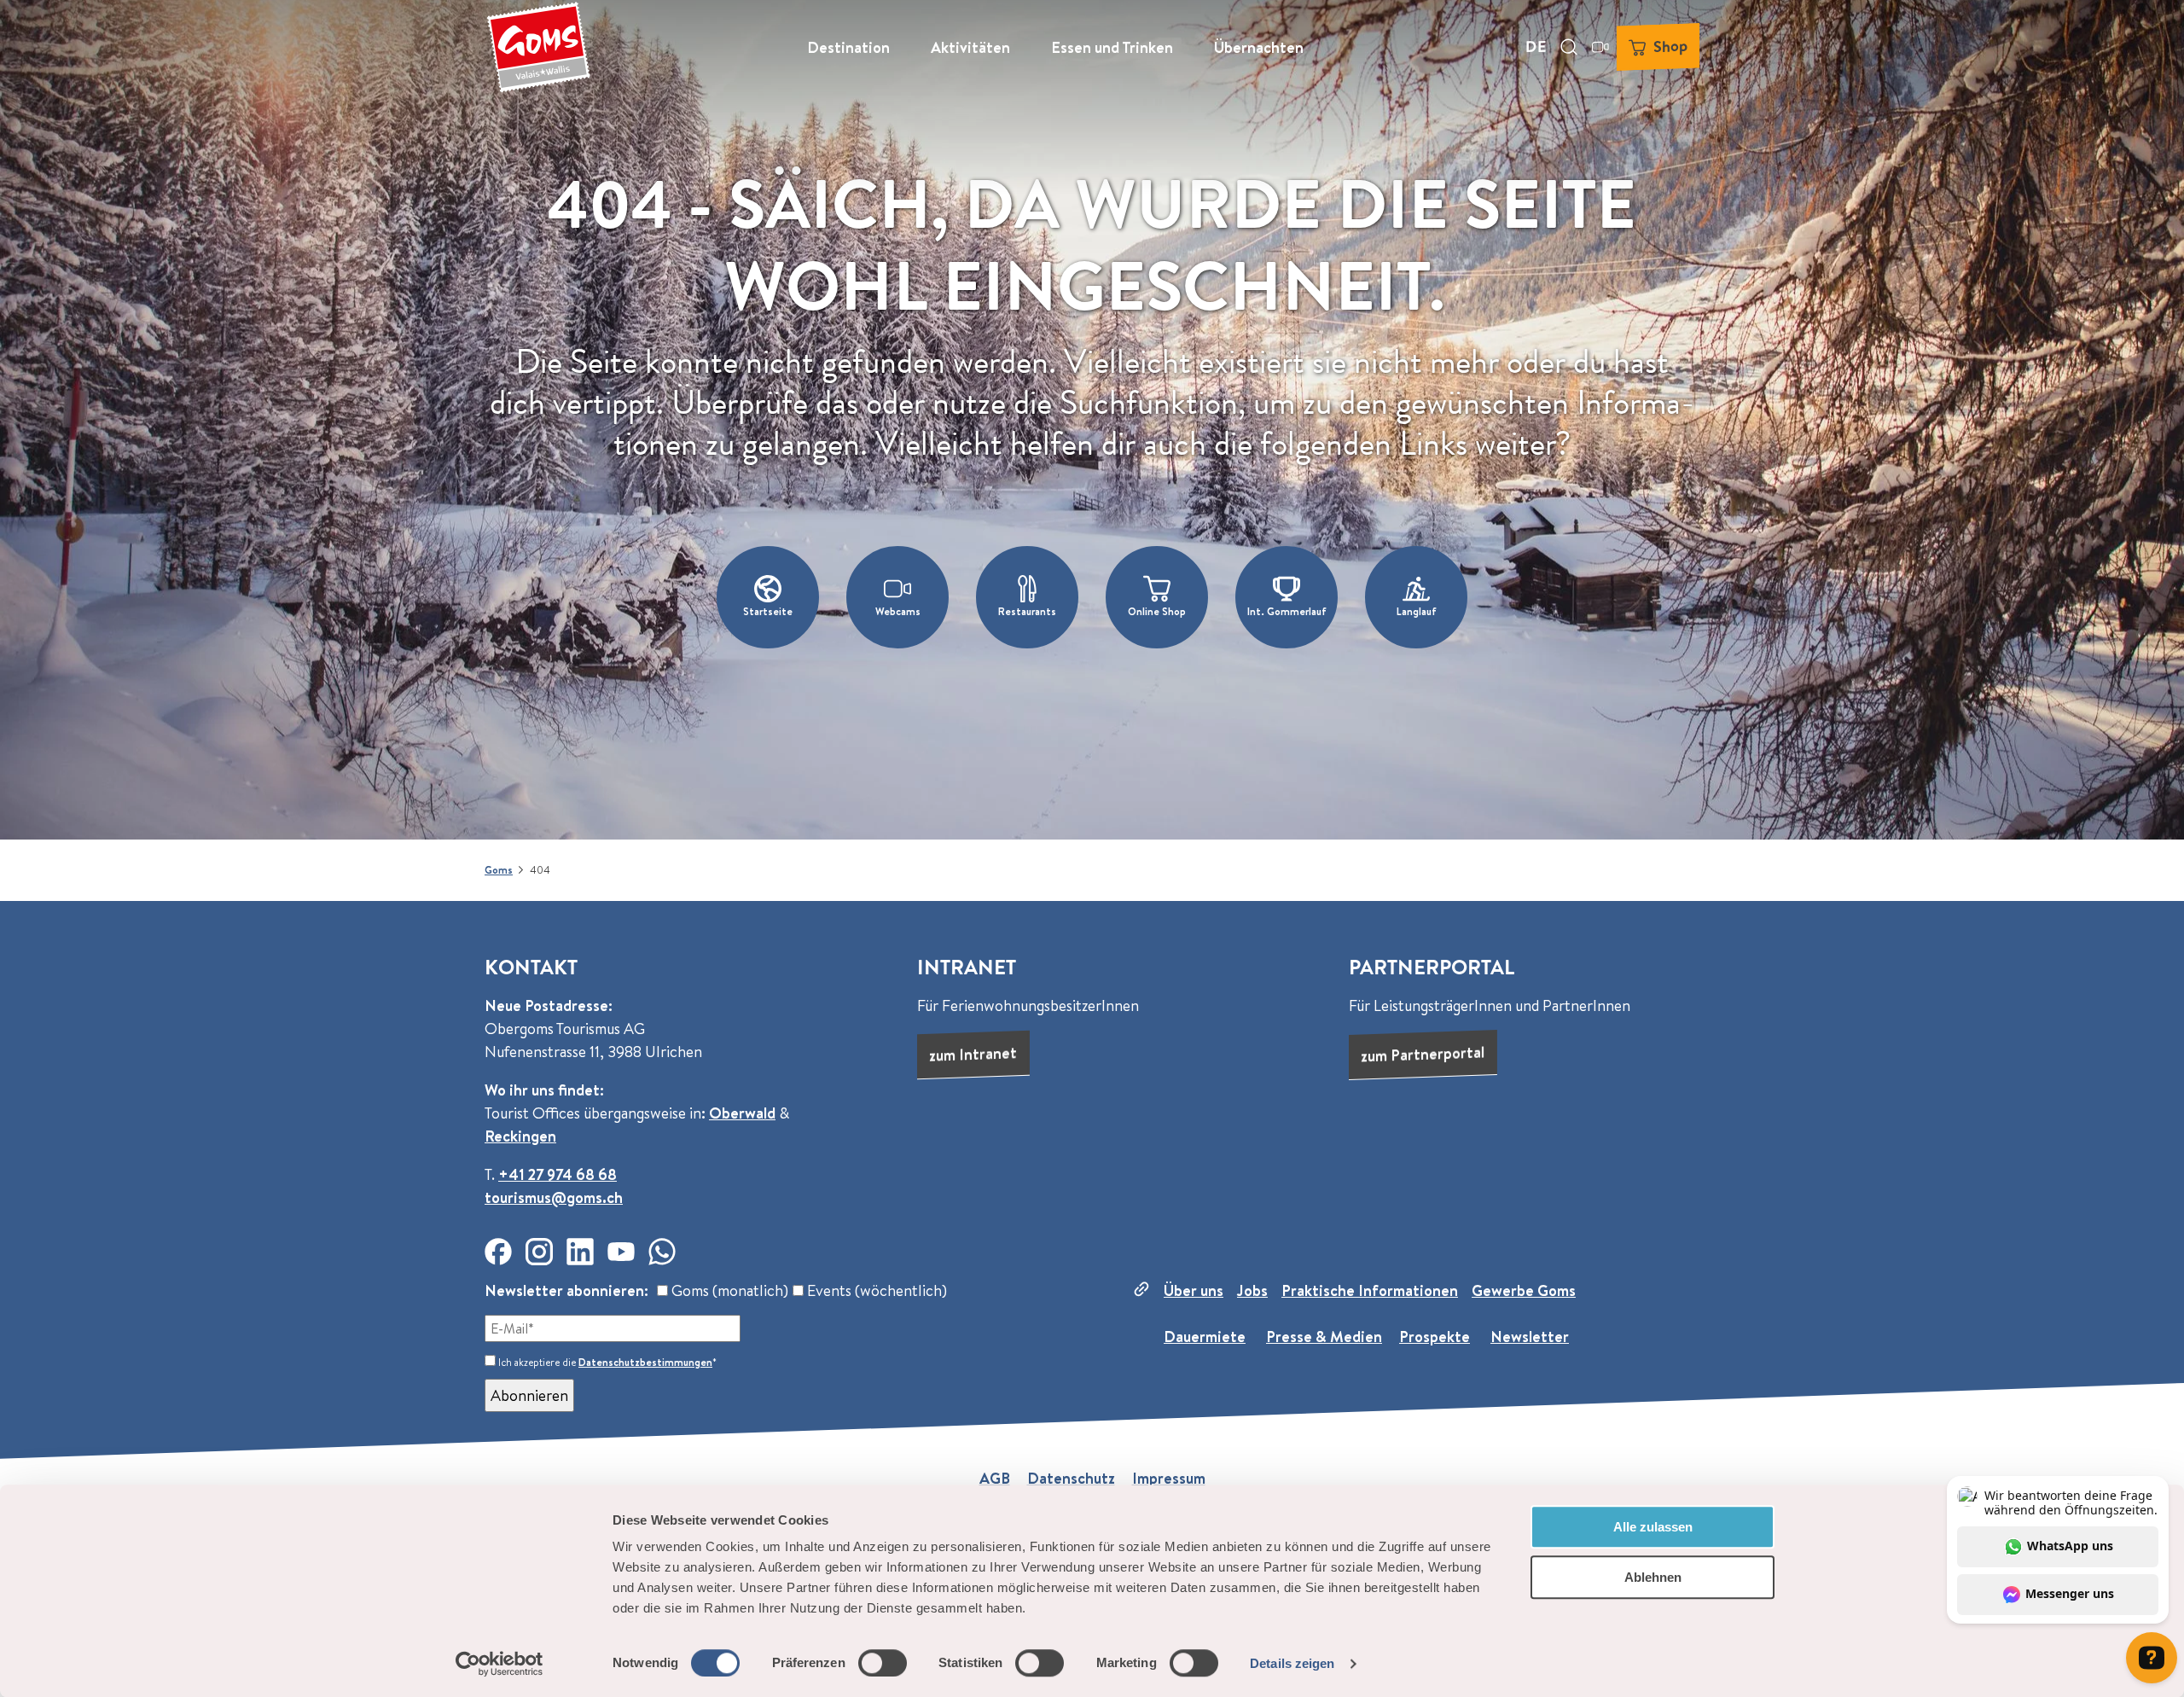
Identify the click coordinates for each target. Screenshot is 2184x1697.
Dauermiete (1205, 1337)
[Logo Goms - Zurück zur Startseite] (538, 47)
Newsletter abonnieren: (566, 1290)
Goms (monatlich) (728, 1290)
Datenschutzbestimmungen (645, 1362)
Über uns (1194, 1290)
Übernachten (1259, 47)
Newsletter (1530, 1337)
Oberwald (742, 1113)
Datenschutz (1071, 1478)
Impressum (1169, 1478)
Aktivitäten (970, 47)
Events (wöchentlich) (875, 1290)
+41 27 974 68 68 (558, 1174)
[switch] (883, 1663)
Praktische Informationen (1370, 1290)
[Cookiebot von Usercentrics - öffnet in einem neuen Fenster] (500, 1664)
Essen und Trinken (1112, 47)
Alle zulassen (1653, 1527)
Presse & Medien (1324, 1337)
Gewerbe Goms (1524, 1290)
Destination (848, 47)
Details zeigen (1292, 1663)
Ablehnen (1653, 1577)
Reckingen (520, 1136)
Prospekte (1435, 1337)
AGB (995, 1478)
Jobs (1252, 1290)
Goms (499, 870)
